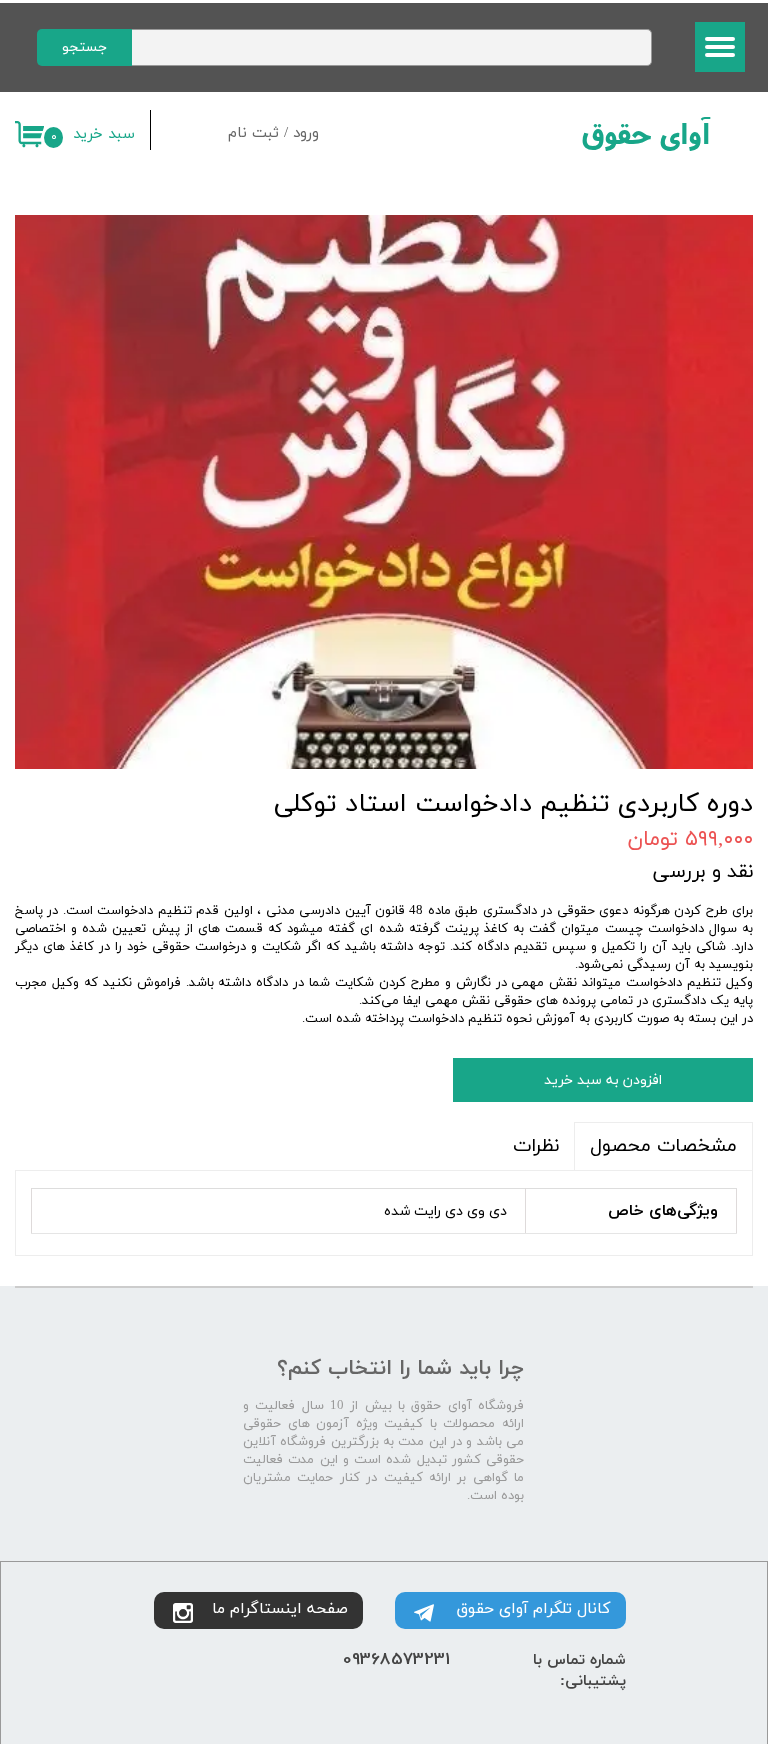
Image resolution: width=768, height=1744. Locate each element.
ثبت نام (253, 133)
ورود (306, 133)
